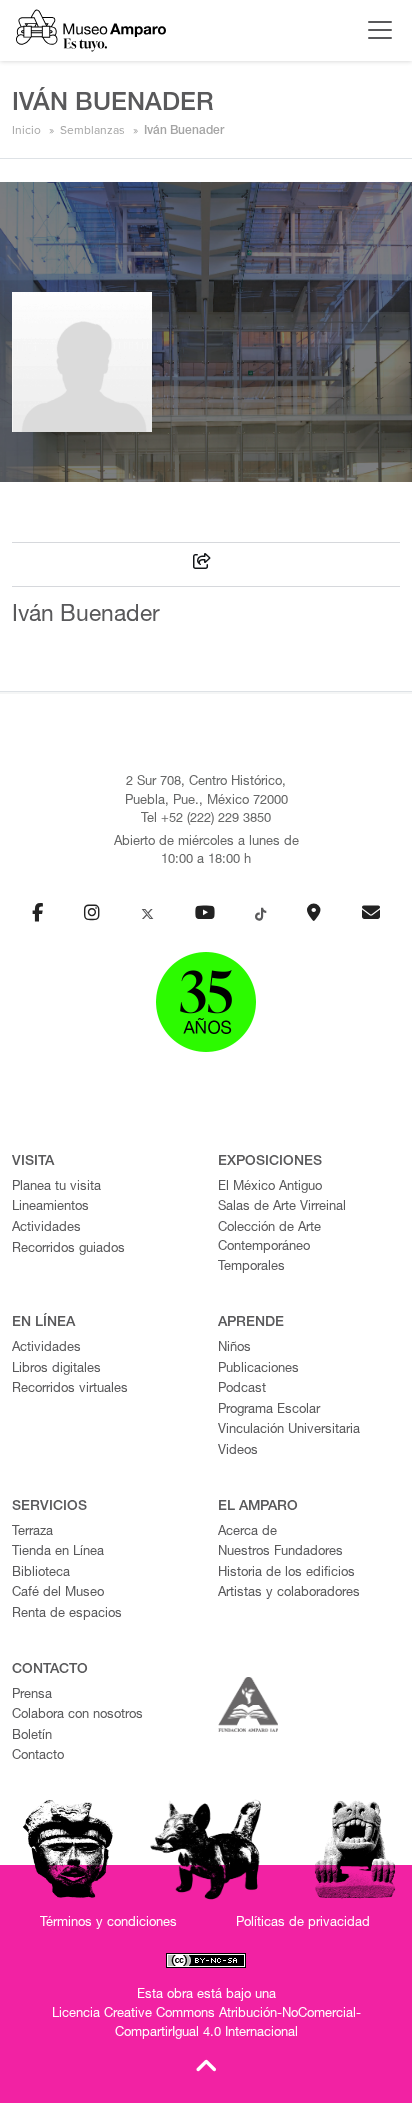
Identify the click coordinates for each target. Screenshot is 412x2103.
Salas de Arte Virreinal (282, 1207)
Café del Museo (58, 1593)
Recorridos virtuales (70, 1389)
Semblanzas (92, 130)
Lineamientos (50, 1207)
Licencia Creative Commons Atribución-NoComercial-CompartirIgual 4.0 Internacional (206, 2024)
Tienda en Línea (58, 1552)
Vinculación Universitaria (289, 1430)
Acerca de (247, 1532)
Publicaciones (258, 1369)
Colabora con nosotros (77, 1715)
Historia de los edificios (286, 1573)
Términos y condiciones (108, 1923)
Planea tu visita (56, 1187)
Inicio (26, 130)
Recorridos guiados (68, 1249)
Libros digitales (56, 1369)
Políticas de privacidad (303, 1923)
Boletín (32, 1736)
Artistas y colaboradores (289, 1593)
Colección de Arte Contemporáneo (269, 1238)
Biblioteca (41, 1573)
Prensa (32, 1695)
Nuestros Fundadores (280, 1552)
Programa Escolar (269, 1410)
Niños (234, 1348)
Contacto (38, 1756)
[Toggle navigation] (375, 30)
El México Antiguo (270, 1187)
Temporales (251, 1267)
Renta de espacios (67, 1614)
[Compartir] (202, 564)
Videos (238, 1451)
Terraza (32, 1532)
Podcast (242, 1389)
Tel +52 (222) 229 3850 (206, 819)
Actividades (46, 1228)
